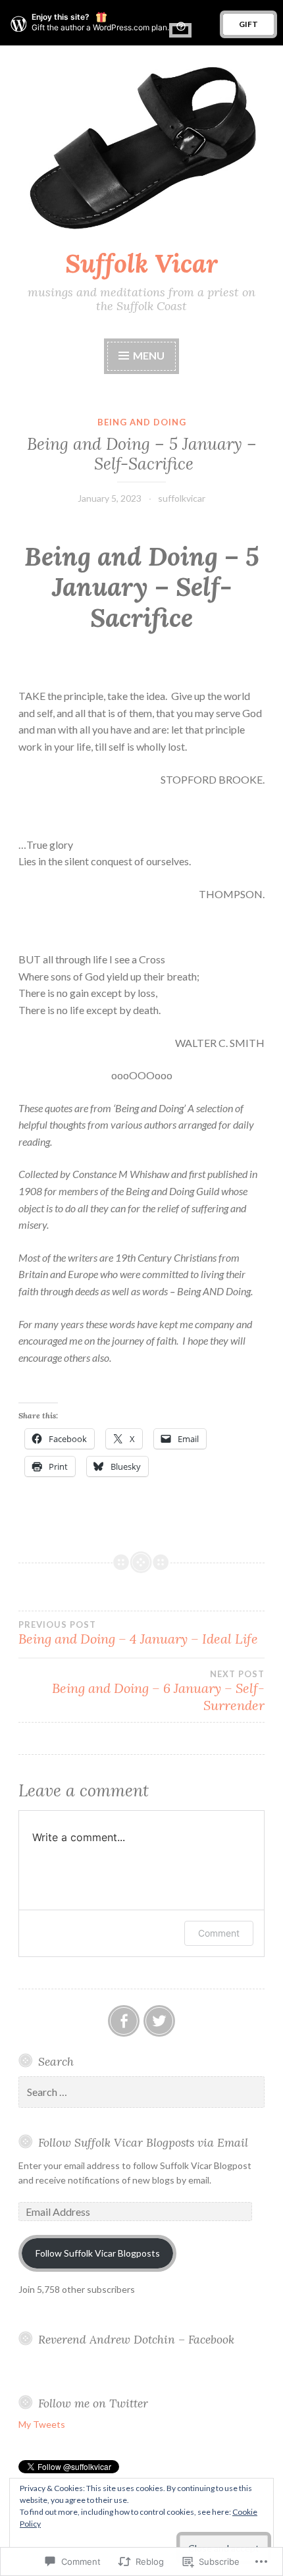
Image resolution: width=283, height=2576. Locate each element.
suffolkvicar (182, 498)
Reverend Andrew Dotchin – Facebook (136, 2339)
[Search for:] (141, 2092)
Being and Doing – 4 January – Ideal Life (138, 1633)
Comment (219, 1933)
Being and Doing (142, 422)
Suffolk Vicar (141, 263)
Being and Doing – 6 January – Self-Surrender (158, 1691)
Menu (149, 355)
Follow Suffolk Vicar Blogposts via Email (143, 2142)
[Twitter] (159, 2021)
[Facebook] (124, 2021)
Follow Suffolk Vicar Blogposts (98, 2253)
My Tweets (42, 2424)
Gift (248, 24)
